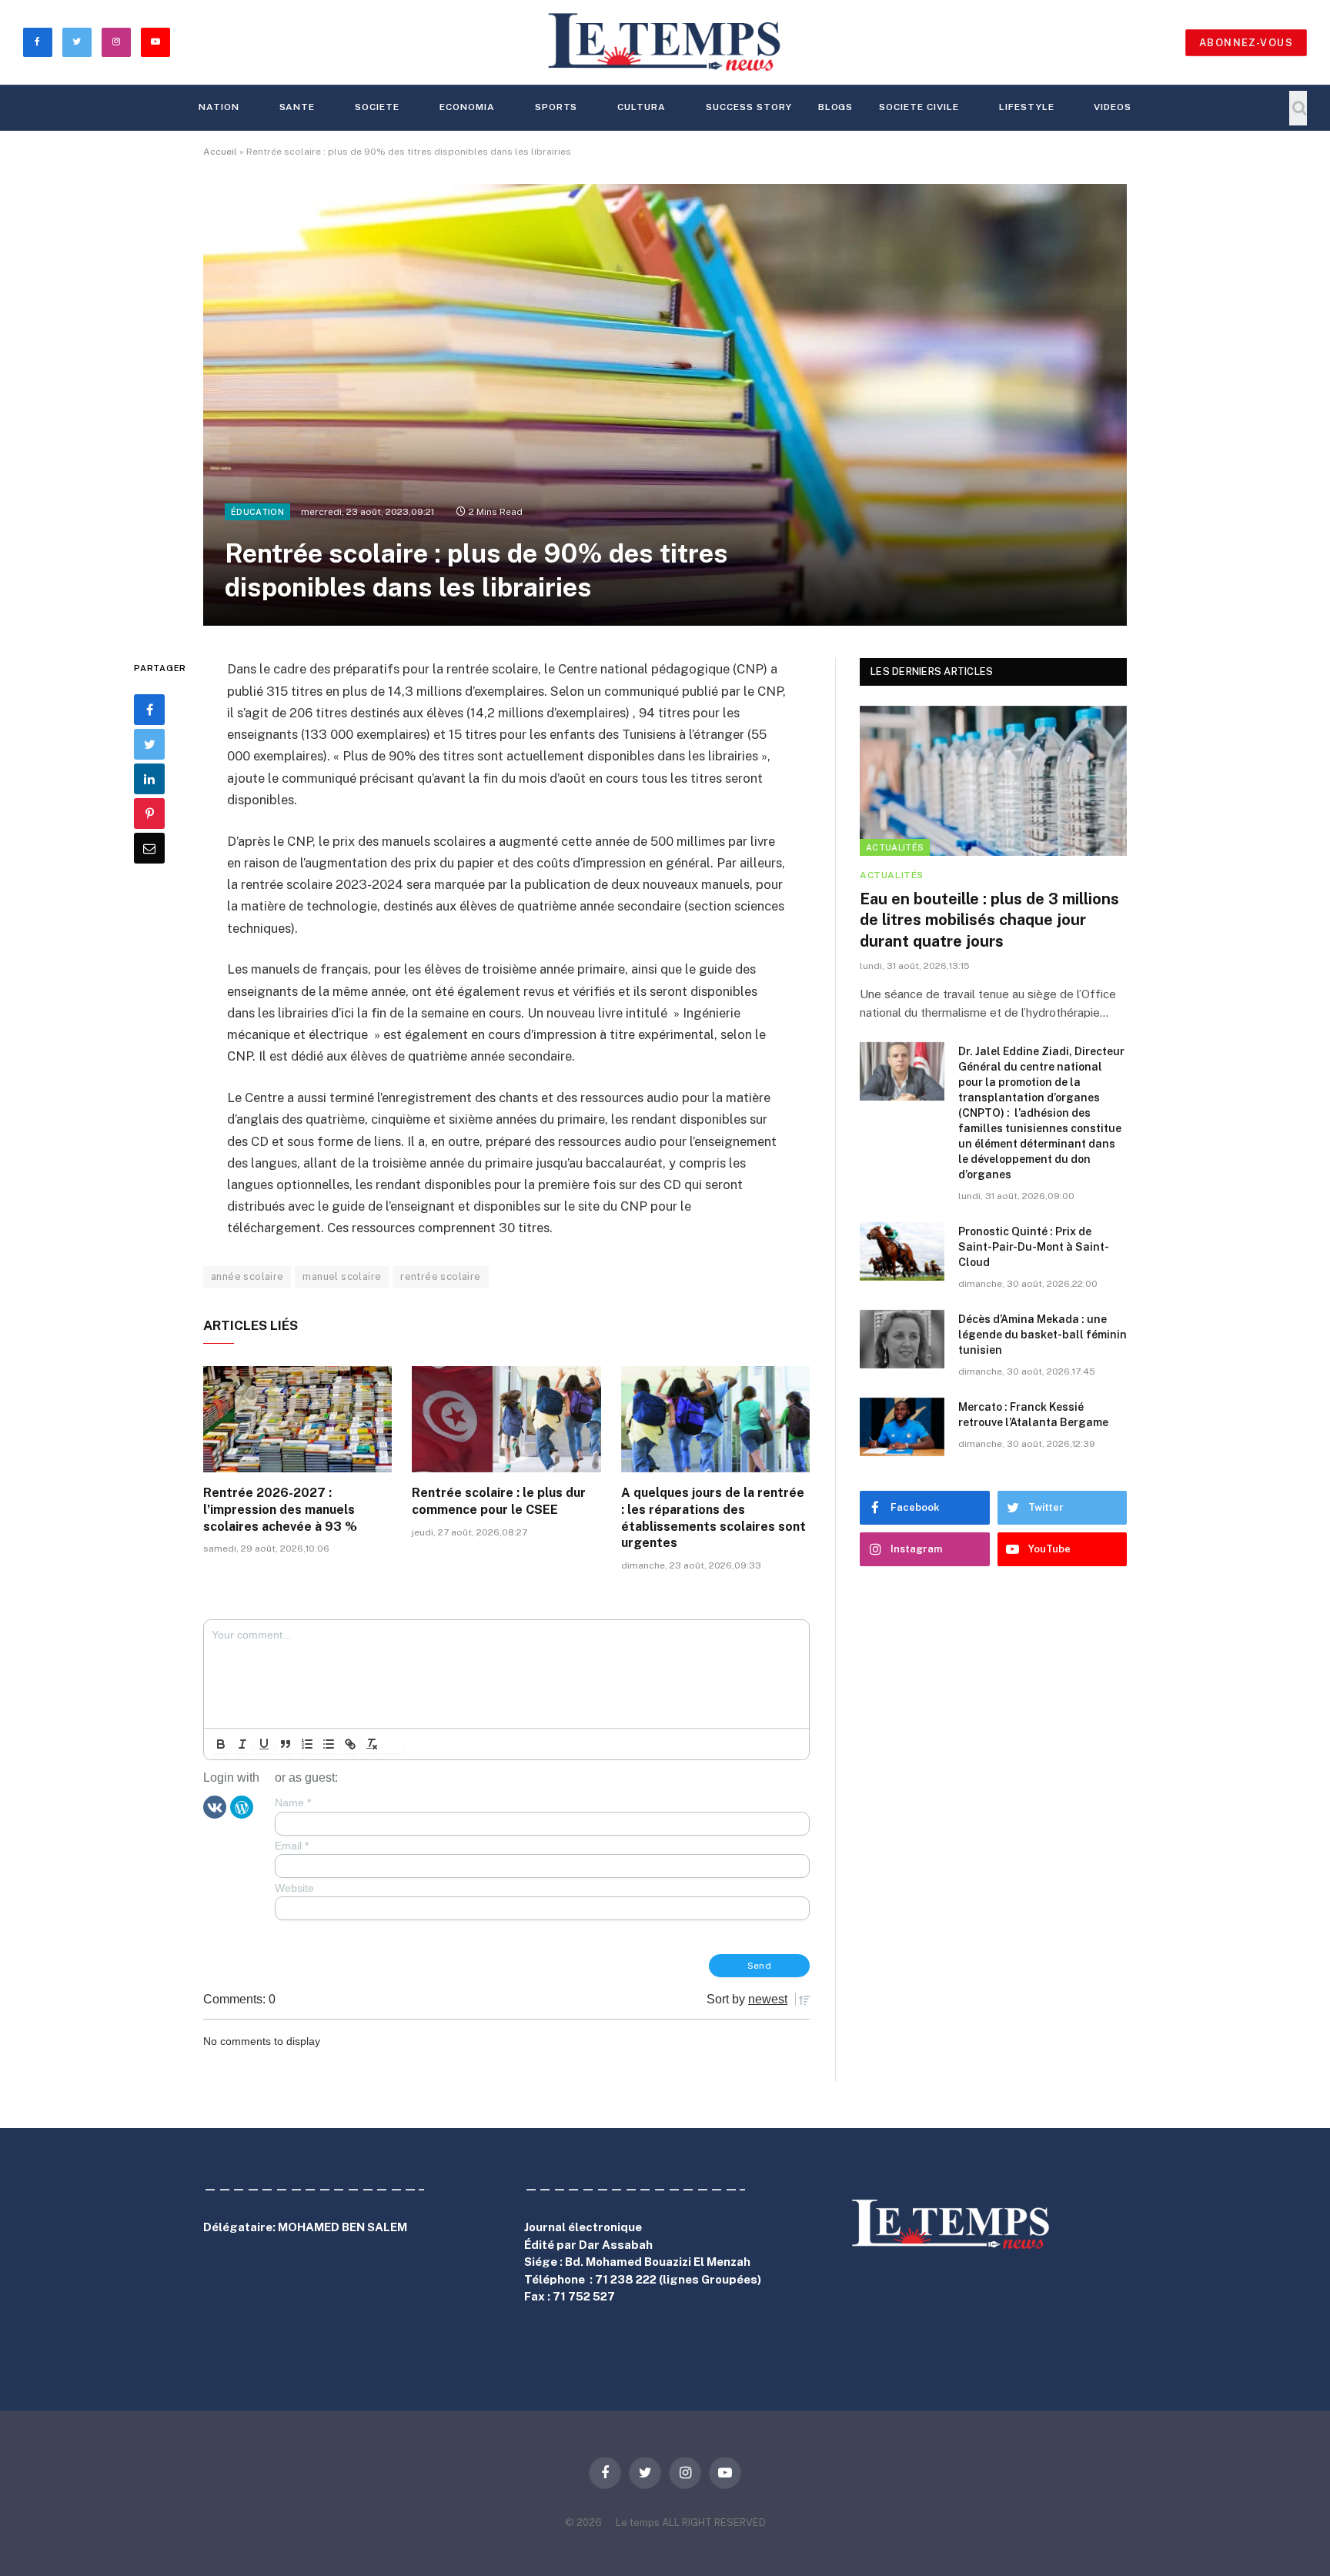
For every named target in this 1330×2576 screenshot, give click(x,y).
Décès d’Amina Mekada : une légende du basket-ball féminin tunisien (1043, 1335)
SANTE (297, 107)
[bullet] (329, 1744)
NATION (219, 107)
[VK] (215, 1806)
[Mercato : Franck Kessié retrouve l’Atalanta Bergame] (902, 1427)
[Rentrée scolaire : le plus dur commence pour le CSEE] (506, 1419)
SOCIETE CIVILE (919, 107)
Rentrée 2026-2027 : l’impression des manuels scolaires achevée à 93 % (280, 1510)
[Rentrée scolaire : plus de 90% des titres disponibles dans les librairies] (665, 405)
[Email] (149, 848)
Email (292, 1846)
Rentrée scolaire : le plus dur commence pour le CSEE (499, 1501)
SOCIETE (377, 107)
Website (294, 1888)
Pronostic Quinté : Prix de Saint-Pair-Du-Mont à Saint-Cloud (1034, 1247)
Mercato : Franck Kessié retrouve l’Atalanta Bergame (1033, 1415)
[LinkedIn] (149, 779)
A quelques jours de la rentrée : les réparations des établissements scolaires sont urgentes (713, 1518)
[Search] (1298, 108)
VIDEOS (1113, 107)
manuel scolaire (342, 1276)
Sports (556, 107)
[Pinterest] (149, 814)
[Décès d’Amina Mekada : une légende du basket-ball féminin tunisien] (902, 1339)
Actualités (895, 847)
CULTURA (642, 107)
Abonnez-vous (1246, 43)
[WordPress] (242, 1806)
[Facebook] (149, 710)
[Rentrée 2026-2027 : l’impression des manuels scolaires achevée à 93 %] (297, 1419)
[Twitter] (149, 744)
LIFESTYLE (1027, 107)
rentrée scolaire (440, 1276)
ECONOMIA (467, 107)
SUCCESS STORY (749, 107)
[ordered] (307, 1744)
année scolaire (247, 1276)
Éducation (257, 512)
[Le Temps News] (665, 42)
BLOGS (836, 107)
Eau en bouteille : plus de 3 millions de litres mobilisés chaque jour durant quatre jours (989, 920)
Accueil (220, 152)
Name (293, 1803)
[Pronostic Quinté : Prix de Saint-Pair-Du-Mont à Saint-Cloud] (902, 1251)
